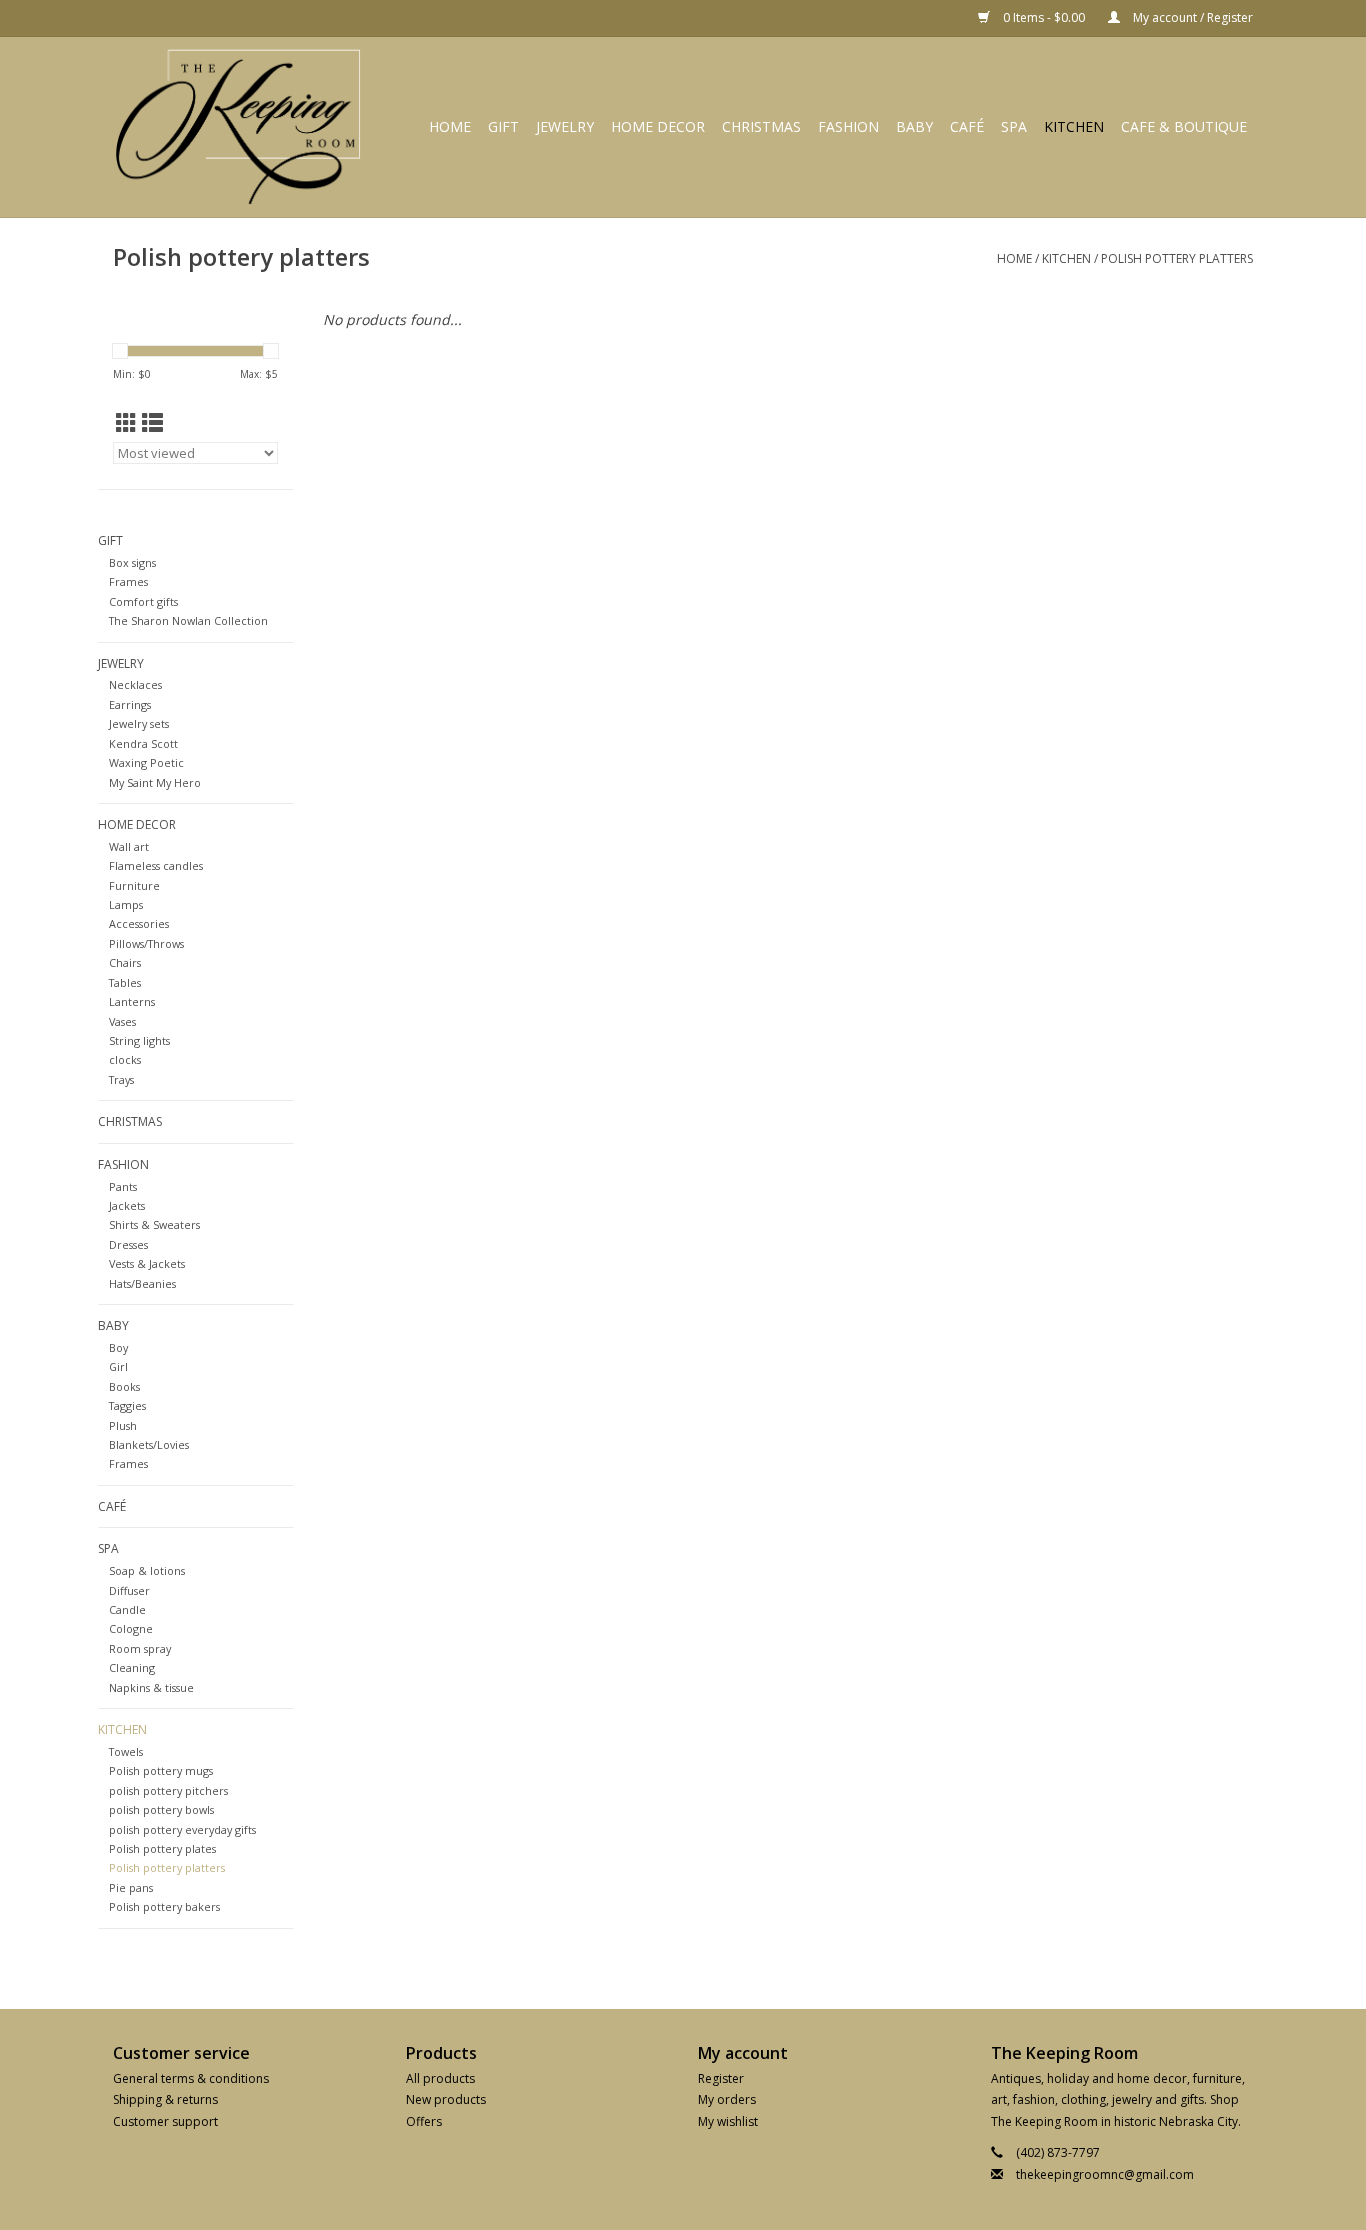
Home (450, 126)
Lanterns (132, 1001)
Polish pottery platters (1177, 258)
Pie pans (131, 1887)
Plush (123, 1425)
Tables (125, 982)
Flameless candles (156, 865)
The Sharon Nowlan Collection (188, 620)
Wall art (129, 846)
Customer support (165, 2121)
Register (721, 2078)
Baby (914, 126)
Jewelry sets (139, 723)
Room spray (140, 1648)
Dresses (128, 1244)
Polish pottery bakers (164, 1906)
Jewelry (565, 126)
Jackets (127, 1205)
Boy (118, 1347)
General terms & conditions (191, 2078)
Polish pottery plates (162, 1848)
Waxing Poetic (146, 762)
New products (446, 2099)
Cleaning (132, 1667)
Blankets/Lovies (149, 1444)
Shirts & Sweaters (154, 1224)
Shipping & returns (165, 2099)
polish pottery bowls (161, 1809)
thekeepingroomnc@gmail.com (1105, 2174)
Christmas (761, 126)
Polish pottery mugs (161, 1770)
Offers (424, 2121)
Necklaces (135, 684)
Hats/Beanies (142, 1283)
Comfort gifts (143, 601)
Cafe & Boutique (1184, 126)
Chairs (125, 962)
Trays (121, 1079)
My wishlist (728, 2121)
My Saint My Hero (155, 782)
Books (124, 1386)
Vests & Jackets (147, 1263)
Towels (126, 1751)
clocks (125, 1059)
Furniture (134, 885)
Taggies (127, 1405)
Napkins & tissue (151, 1687)
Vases (122, 1021)
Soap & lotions (147, 1570)
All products (440, 2078)
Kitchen (1074, 126)
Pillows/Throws (146, 943)
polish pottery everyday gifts (182, 1829)
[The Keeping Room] (245, 127)
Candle (127, 1609)
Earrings (130, 704)
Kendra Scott (143, 743)
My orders (727, 2099)
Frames (128, 581)
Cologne (131, 1628)
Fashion (848, 126)
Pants (123, 1186)
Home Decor (658, 126)
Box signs (132, 562)
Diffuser (129, 1590)
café (967, 126)
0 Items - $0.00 (1044, 17)
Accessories (139, 923)
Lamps (126, 904)
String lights (139, 1040)
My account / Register (1191, 17)
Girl (118, 1366)
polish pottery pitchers (168, 1790)
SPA (1014, 126)
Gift (503, 126)
